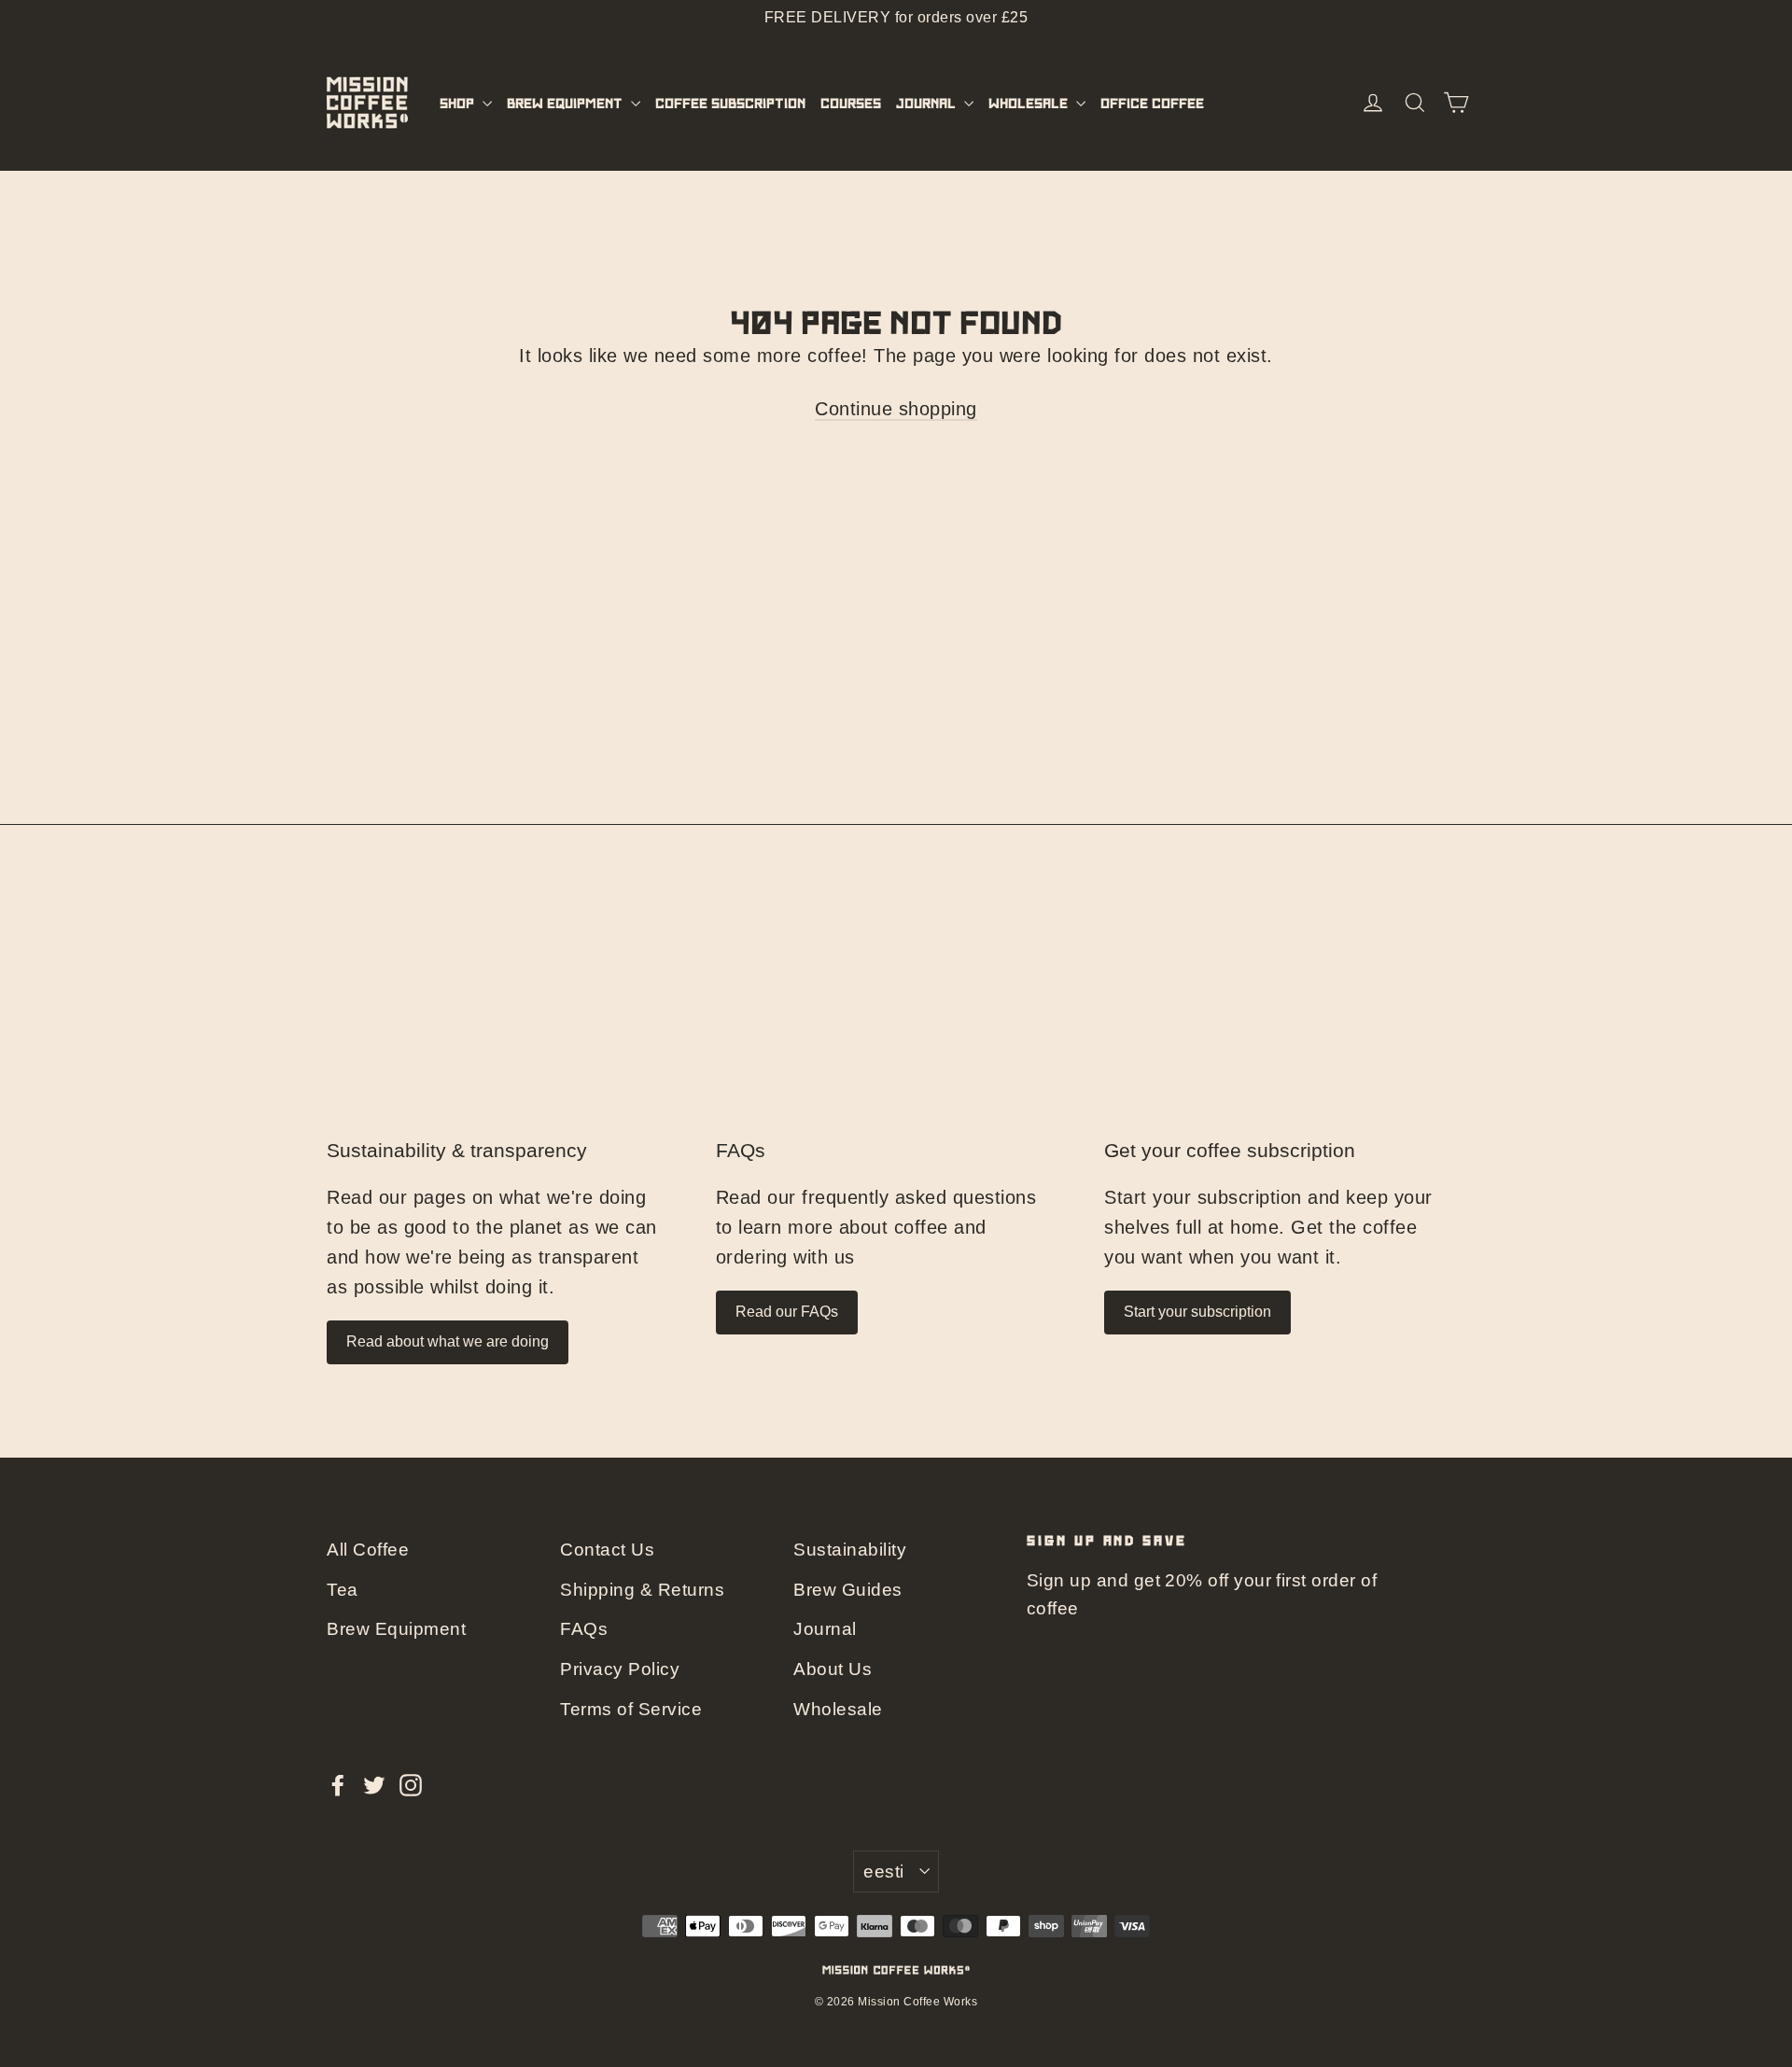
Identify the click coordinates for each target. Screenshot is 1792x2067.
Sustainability (850, 1550)
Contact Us (607, 1550)
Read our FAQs (787, 1312)
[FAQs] (896, 1020)
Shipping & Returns (642, 1590)
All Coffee (368, 1550)
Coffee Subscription (730, 103)
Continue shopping (896, 409)
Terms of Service (631, 1709)
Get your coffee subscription (1230, 1151)
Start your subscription (1197, 1312)
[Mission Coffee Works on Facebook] (338, 1784)
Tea (343, 1590)
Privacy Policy (620, 1669)
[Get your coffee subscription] (1285, 1020)
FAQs (741, 1151)
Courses (851, 103)
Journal (928, 103)
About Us (833, 1669)
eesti (883, 1871)
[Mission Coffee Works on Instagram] (411, 1784)
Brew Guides (848, 1590)
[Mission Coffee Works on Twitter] (374, 1784)
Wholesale (1030, 103)
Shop (459, 103)
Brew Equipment (567, 103)
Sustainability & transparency (457, 1151)
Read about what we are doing (448, 1341)
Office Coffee (1152, 103)
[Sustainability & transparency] (507, 1020)
